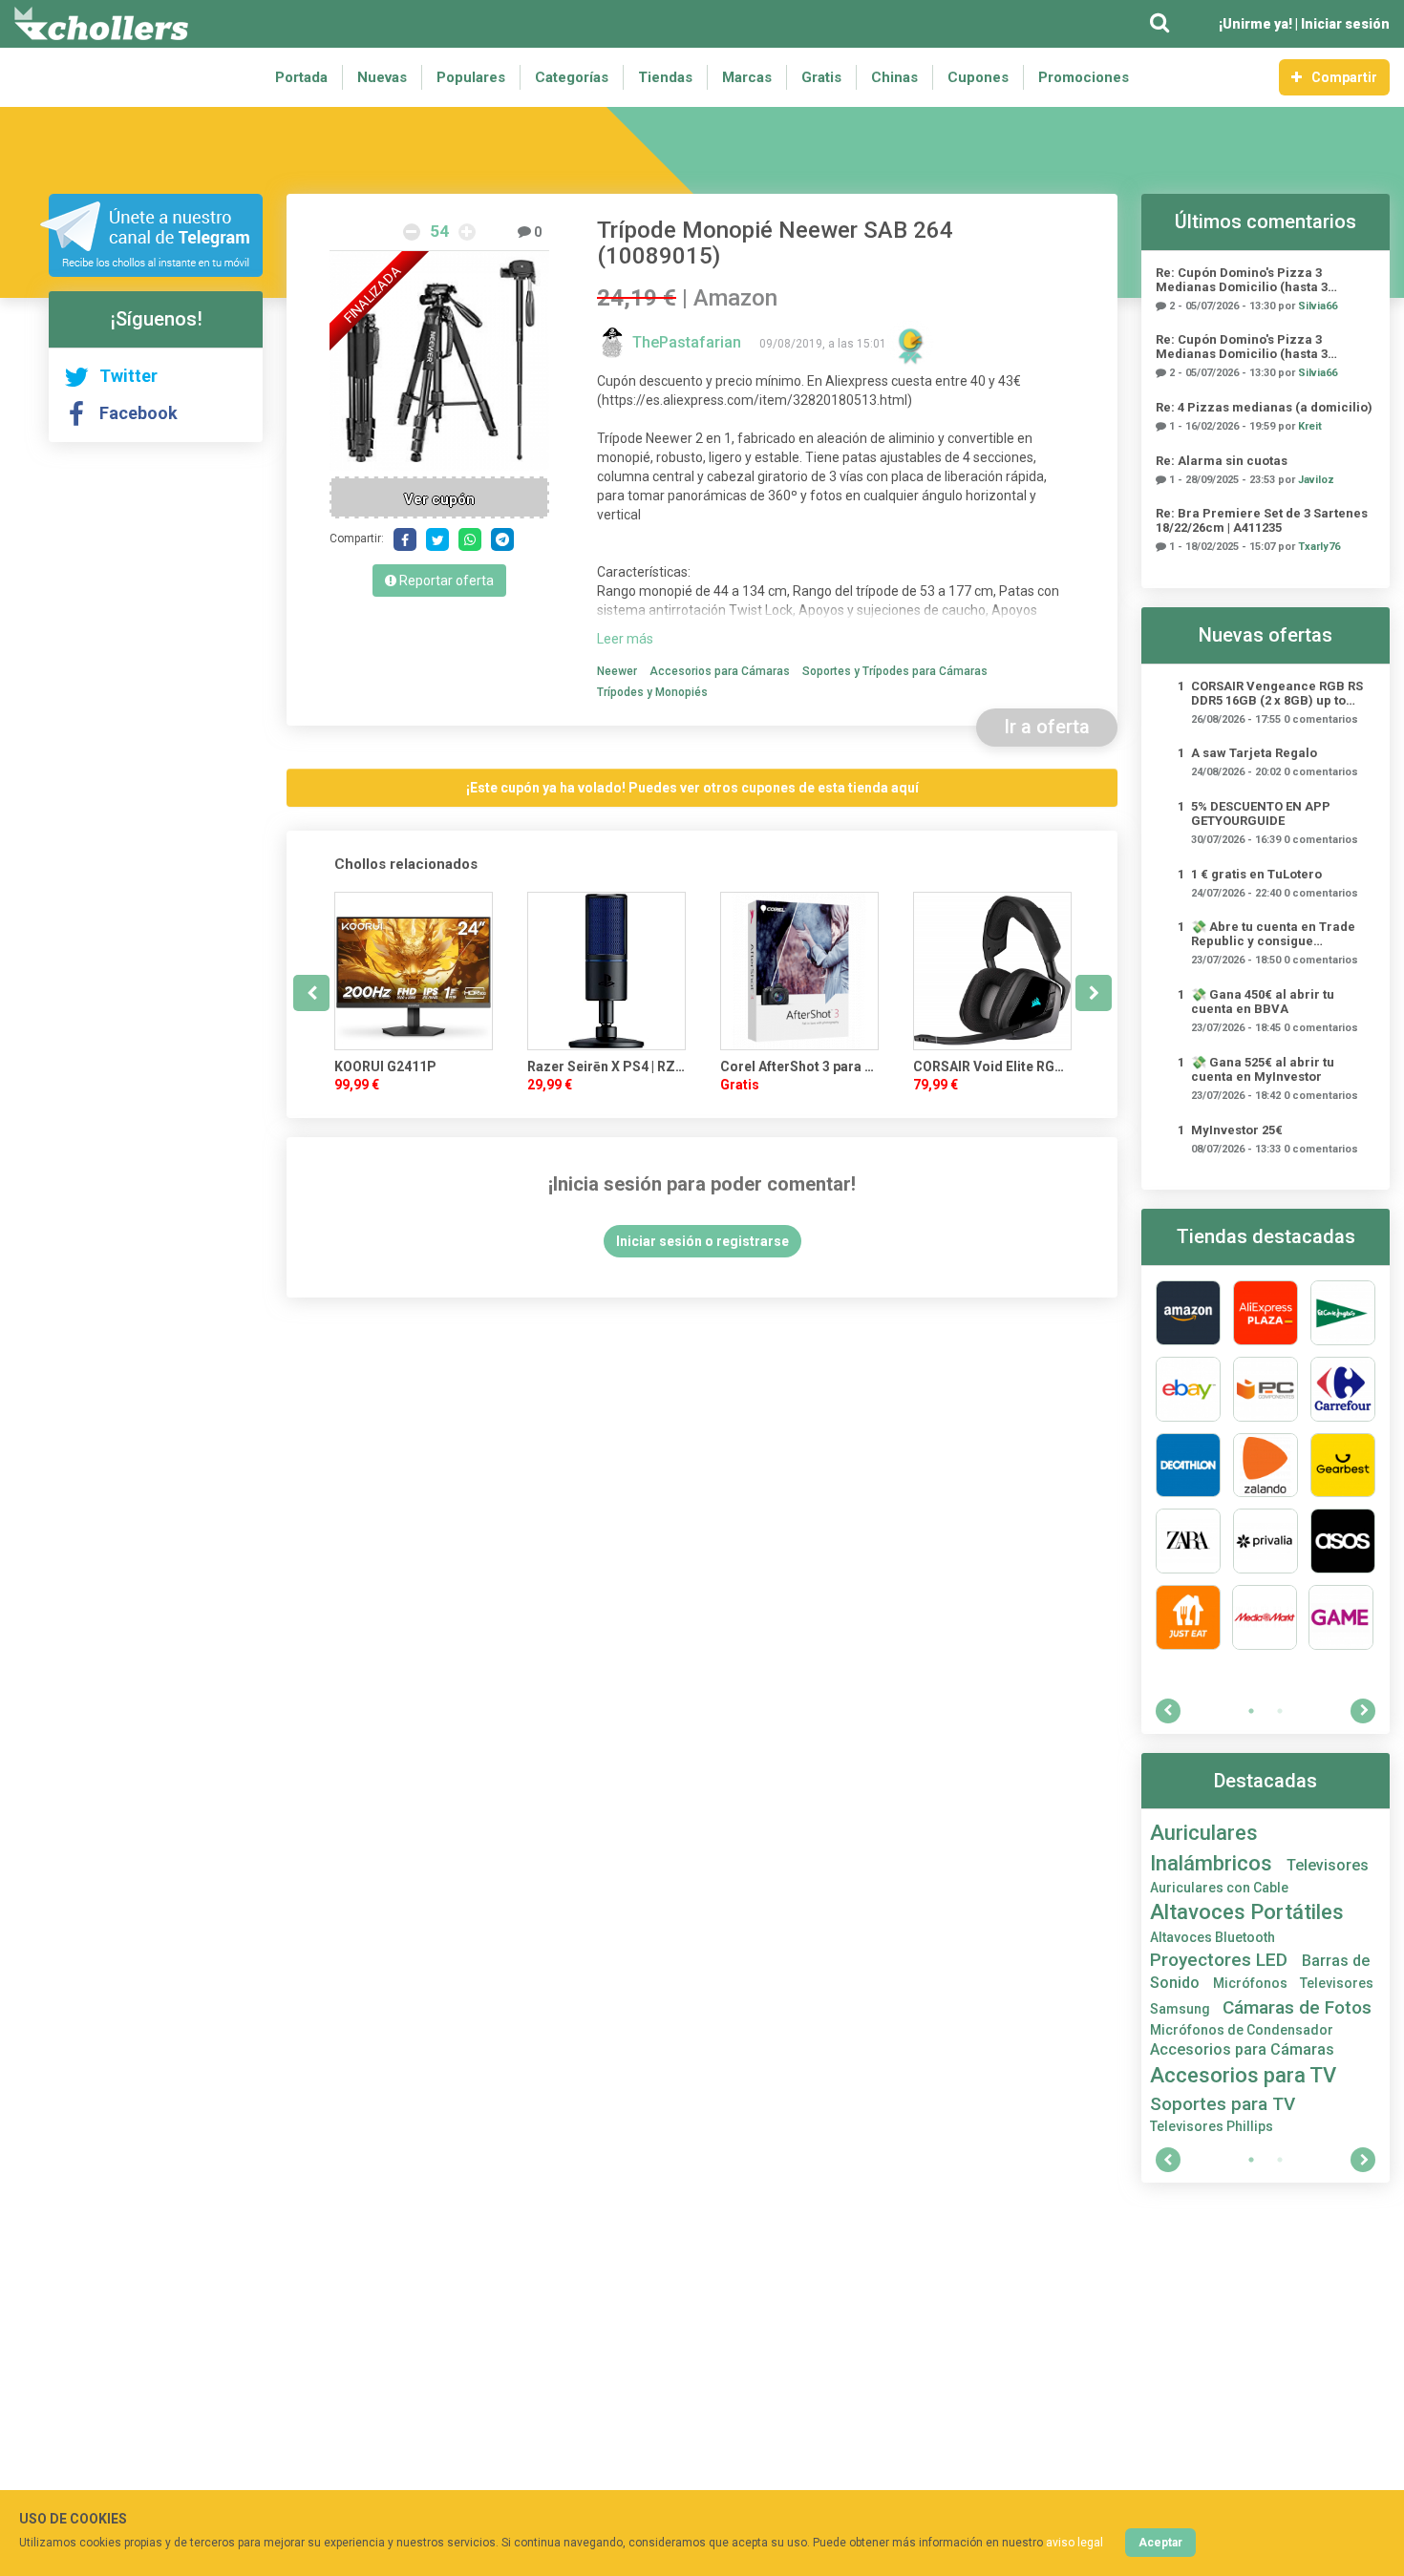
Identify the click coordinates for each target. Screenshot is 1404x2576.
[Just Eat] (1188, 1617)
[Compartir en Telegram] (502, 539)
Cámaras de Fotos (1297, 2007)
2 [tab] (1280, 1711)
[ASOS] (1343, 1541)
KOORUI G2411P (385, 1066)
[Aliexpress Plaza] (1266, 1313)
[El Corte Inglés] (1343, 1313)
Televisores (1328, 1865)
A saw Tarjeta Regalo (1254, 753)
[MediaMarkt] (1265, 1617)
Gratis (821, 77)
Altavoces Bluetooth (1213, 1937)
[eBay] (1188, 1389)
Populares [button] (471, 77)
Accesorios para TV (1243, 2075)
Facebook (138, 413)
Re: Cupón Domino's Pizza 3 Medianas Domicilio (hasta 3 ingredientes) (1242, 280)
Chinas (894, 77)
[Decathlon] (1188, 1466)
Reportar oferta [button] (445, 581)
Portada (301, 77)
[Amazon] (1188, 1313)
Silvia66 (1318, 306)
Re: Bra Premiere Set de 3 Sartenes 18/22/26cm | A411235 (1262, 520)
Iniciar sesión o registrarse (702, 1241)
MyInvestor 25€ (1237, 1130)
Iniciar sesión (1345, 24)
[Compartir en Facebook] (405, 539)
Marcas (747, 77)
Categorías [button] (572, 77)
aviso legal (1074, 2543)
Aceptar (1160, 2543)
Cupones (978, 77)
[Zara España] (1188, 1541)
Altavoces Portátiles (1247, 1912)
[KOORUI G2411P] (414, 971)
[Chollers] (101, 24)
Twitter (128, 376)
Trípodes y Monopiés (652, 692)
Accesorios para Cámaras (720, 671)
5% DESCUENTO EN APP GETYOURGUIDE (1261, 813)
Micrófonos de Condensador (1242, 2030)
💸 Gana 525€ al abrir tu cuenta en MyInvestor (1263, 1069)
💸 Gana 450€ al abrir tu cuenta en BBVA (1263, 1002)
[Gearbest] (1343, 1466)
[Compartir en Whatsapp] (470, 539)
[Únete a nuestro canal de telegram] (151, 235)
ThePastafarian (689, 342)
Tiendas (665, 77)
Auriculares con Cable (1219, 1888)
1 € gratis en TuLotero (1256, 874)
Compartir (1344, 77)
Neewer (617, 671)
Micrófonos (1252, 1983)
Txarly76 (1319, 547)
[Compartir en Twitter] (437, 539)
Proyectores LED (1221, 1960)
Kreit (1310, 426)
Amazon (735, 298)
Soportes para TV (1223, 2104)
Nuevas (382, 77)
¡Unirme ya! (1255, 24)
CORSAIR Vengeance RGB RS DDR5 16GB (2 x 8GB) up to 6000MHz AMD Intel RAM (1277, 693)
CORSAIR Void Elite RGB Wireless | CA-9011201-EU (992, 1066)
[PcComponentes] (1266, 1389)
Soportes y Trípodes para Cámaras (895, 671)
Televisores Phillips (1212, 2126)
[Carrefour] (1343, 1389)
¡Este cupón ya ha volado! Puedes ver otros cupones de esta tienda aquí (692, 788)
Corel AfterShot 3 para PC (799, 1066)
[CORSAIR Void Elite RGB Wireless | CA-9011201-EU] (992, 971)
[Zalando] (1266, 1466)
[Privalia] (1266, 1541)
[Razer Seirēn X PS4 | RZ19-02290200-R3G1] (606, 971)
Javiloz (1316, 480)
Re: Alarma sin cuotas (1222, 461)
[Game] (1341, 1617)
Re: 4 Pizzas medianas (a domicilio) (1264, 407)
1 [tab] (1251, 1711)
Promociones (1084, 77)
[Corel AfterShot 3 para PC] (799, 971)
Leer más (625, 639)
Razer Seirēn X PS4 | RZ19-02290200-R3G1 (606, 1066)
